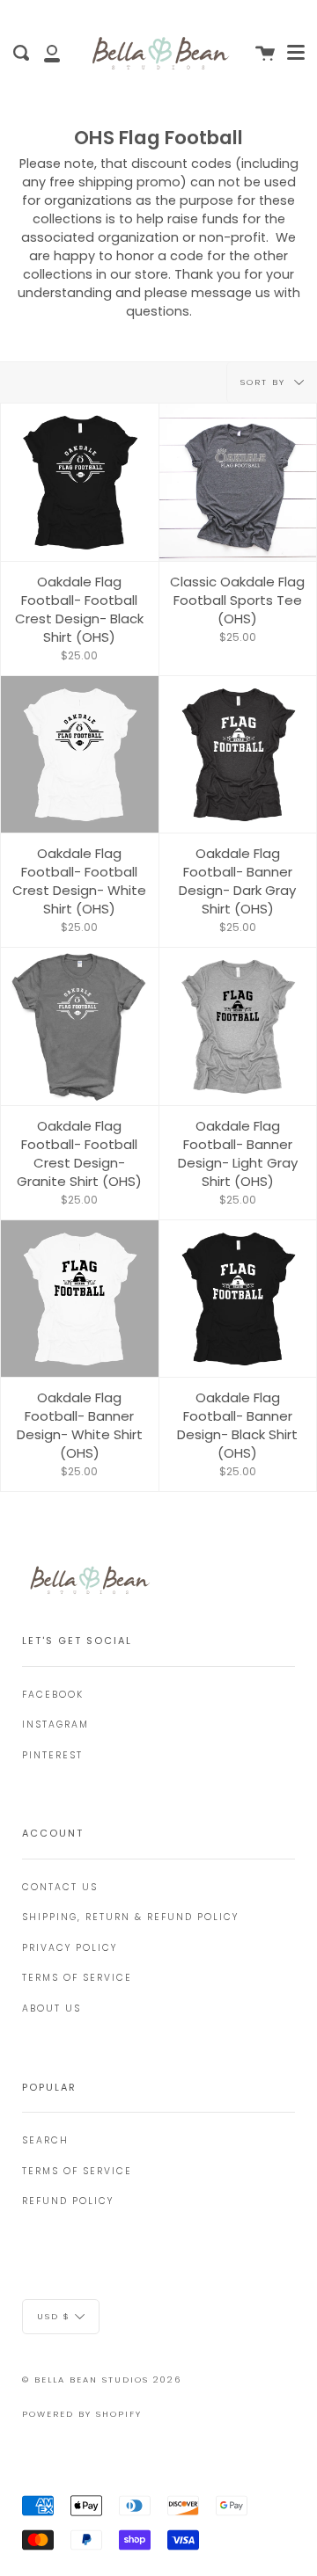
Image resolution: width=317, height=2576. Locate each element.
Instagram (55, 1725)
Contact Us (60, 1887)
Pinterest (52, 1755)
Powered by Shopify (82, 2414)
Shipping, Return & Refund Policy (130, 1917)
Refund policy (68, 2201)
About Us (52, 2008)
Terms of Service (77, 1978)
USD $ (54, 2315)
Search (45, 2140)
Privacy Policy (70, 1948)
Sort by (265, 382)
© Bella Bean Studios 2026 (102, 2380)
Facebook (53, 1695)
